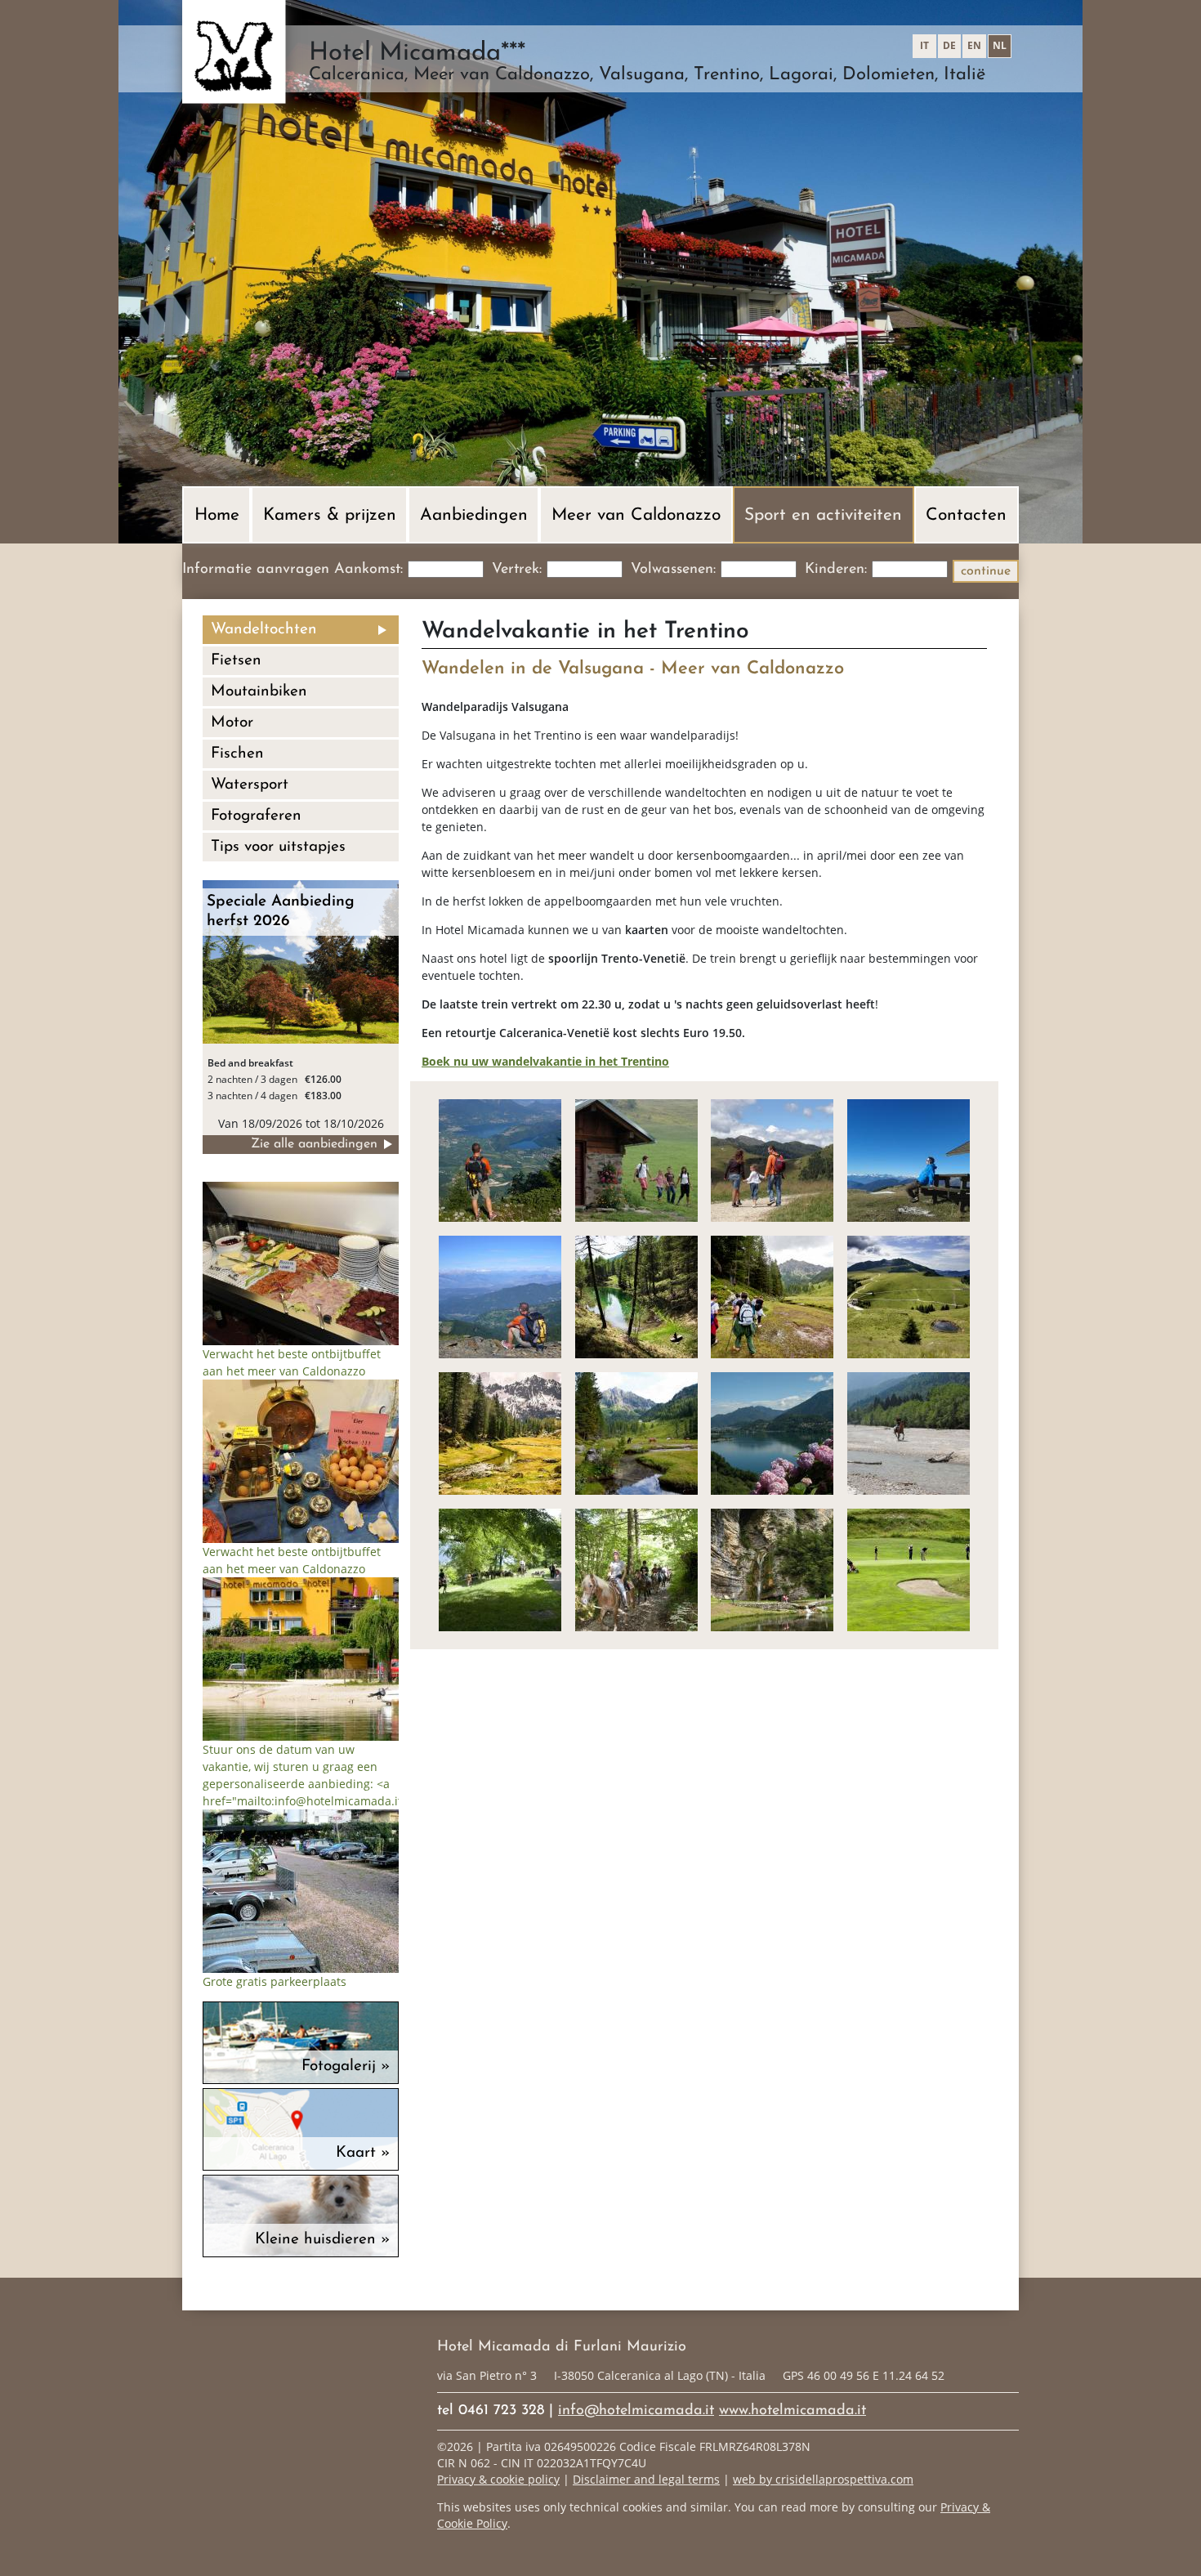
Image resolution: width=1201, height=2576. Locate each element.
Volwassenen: (673, 570)
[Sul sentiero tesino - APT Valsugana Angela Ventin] (772, 1159)
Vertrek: (517, 570)
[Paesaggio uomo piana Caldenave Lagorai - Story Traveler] (500, 1432)
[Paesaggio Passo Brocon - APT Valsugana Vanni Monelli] (909, 1296)
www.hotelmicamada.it (792, 2411)
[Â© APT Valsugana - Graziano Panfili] (636, 1432)
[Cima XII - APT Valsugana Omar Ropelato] (909, 1159)
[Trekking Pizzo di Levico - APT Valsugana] (500, 1296)
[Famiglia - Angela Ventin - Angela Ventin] (636, 1159)
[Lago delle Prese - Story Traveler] (636, 1296)
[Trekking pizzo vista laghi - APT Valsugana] (500, 1159)
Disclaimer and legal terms (646, 2479)
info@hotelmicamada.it (636, 2411)
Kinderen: (836, 570)
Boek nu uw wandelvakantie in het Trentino (545, 1061)
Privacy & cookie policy (498, 2479)
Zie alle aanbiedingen (314, 1144)
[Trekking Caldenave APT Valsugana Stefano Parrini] (772, 1296)
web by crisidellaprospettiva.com (823, 2479)
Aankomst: (368, 570)
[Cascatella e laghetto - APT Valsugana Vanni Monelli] (772, 1569)
